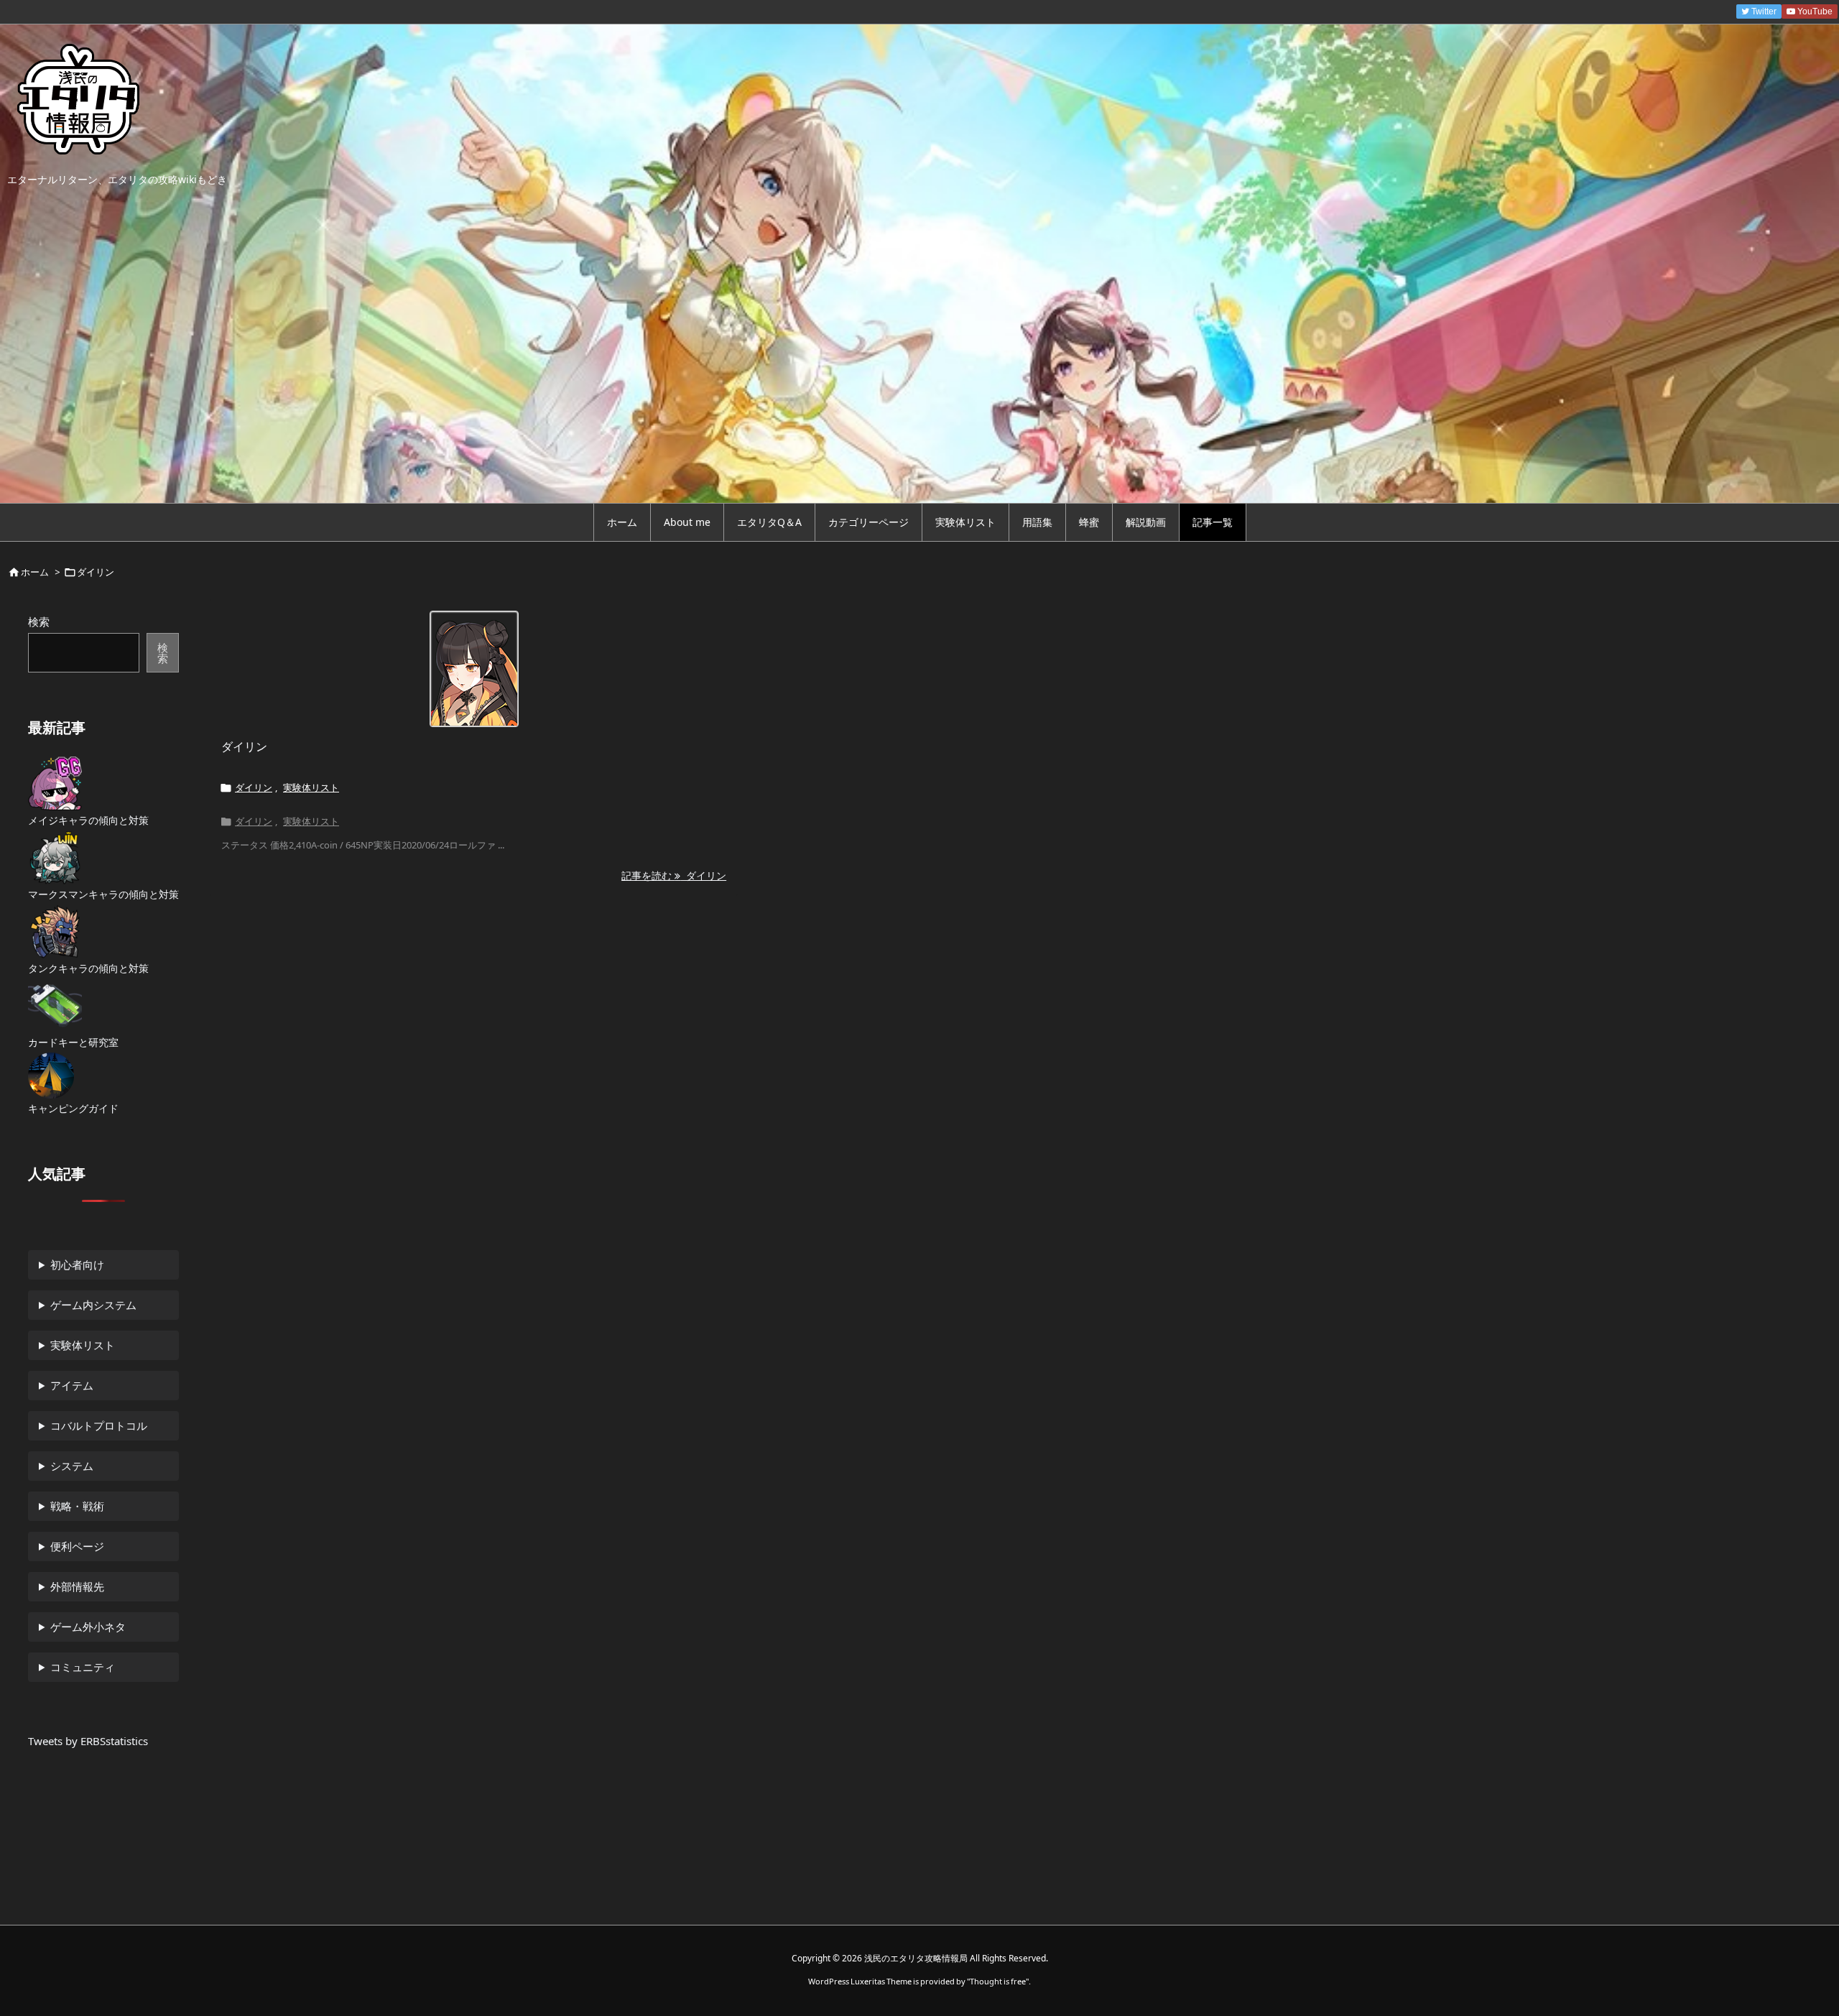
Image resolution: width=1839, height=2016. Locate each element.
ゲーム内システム (93, 1305)
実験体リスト (311, 787)
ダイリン (244, 746)
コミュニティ (83, 1667)
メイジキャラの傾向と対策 (88, 820)
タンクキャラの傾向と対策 (88, 968)
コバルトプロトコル (99, 1425)
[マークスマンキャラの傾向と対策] (55, 857)
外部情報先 (77, 1586)
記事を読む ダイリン (674, 875)
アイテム (72, 1385)
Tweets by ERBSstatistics (88, 1741)
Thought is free (998, 1981)
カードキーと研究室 (73, 1042)
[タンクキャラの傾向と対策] (55, 931)
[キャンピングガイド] (51, 1076)
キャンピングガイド (73, 1108)
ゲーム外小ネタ (88, 1627)
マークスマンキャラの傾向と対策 (103, 894)
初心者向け (77, 1264)
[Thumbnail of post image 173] (474, 669)
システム (72, 1466)
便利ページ (77, 1546)
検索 (39, 621)
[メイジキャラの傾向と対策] (55, 783)
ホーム (35, 572)
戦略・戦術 (77, 1506)
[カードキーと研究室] (55, 1005)
